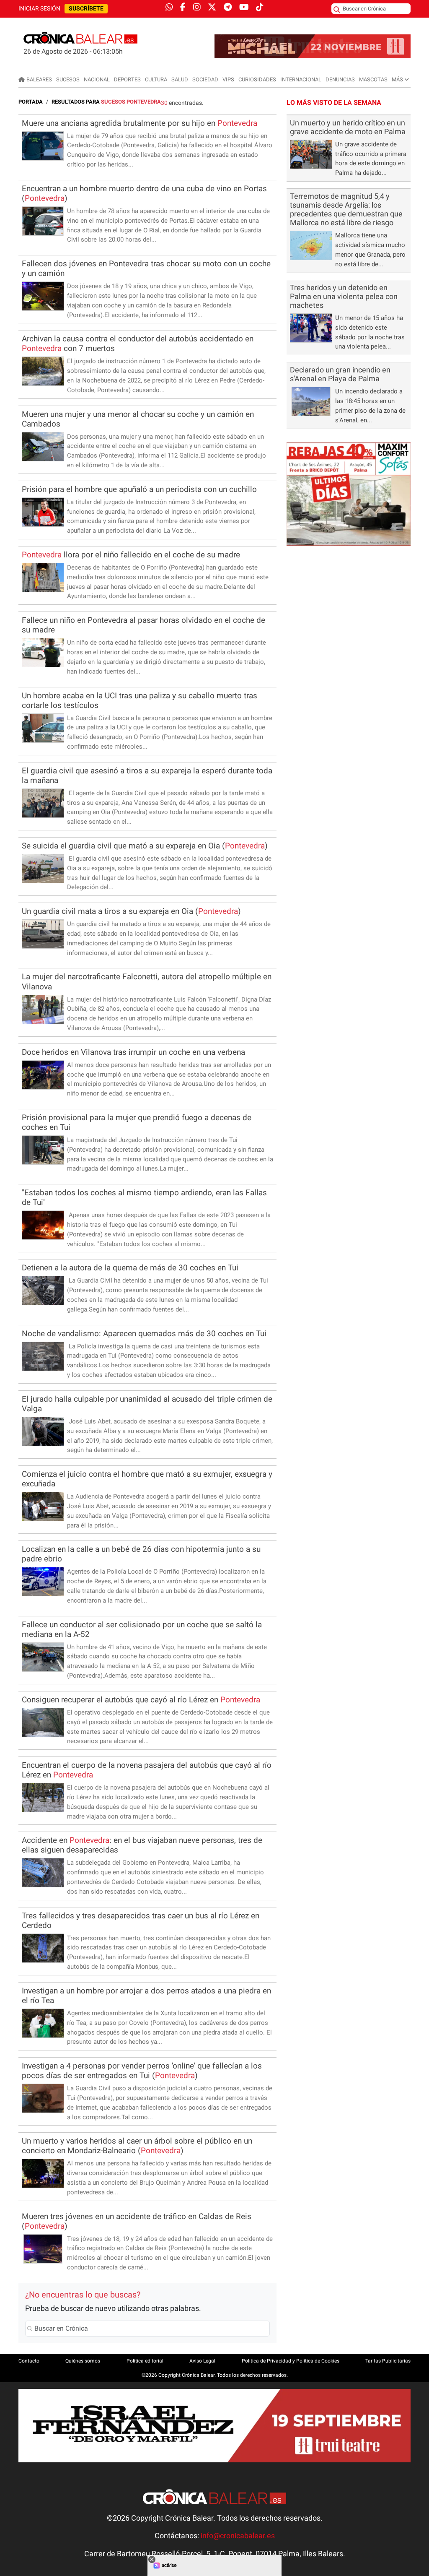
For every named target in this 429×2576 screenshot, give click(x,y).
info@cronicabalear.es (238, 2536)
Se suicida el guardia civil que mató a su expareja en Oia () (145, 846)
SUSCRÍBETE (86, 9)
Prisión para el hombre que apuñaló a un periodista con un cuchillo (139, 489)
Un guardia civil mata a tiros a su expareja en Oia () (131, 911)
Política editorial (145, 2361)
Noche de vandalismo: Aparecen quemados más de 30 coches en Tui (144, 1334)
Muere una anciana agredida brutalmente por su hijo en (140, 123)
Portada (31, 102)
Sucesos (68, 79)
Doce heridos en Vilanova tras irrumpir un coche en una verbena (133, 1052)
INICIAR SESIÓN (39, 9)
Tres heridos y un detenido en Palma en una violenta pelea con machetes (344, 297)
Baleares (39, 79)
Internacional (301, 79)
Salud (180, 79)
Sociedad (205, 79)
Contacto (29, 2361)
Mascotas (373, 79)
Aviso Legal (202, 2361)
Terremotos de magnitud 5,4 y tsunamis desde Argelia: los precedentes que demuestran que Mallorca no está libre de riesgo (346, 209)
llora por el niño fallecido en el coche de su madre (131, 555)
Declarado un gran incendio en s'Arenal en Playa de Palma (340, 374)
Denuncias (340, 79)
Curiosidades (257, 79)
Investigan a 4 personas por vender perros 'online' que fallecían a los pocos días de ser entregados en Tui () (142, 2071)
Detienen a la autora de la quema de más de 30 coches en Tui (130, 1268)
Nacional (97, 79)
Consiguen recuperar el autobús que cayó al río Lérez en (141, 1700)
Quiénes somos (83, 2361)
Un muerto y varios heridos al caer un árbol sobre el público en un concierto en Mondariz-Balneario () (137, 2146)
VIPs (228, 79)
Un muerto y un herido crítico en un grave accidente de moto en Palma (348, 127)
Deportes (127, 79)
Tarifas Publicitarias (388, 2361)
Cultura (156, 79)
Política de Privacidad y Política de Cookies (291, 2361)
